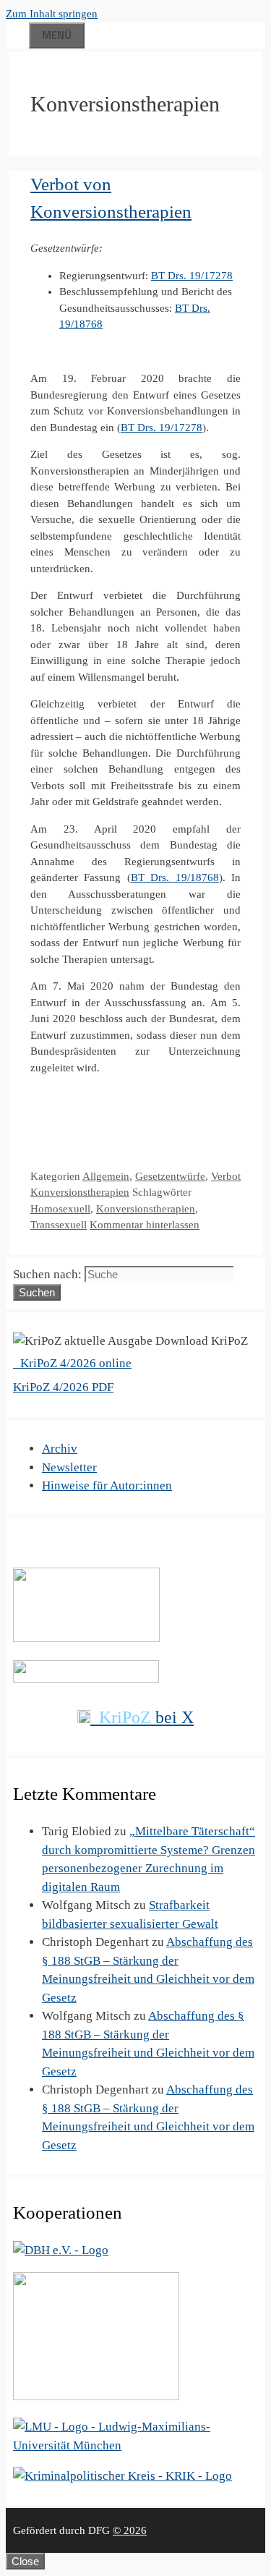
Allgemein (106, 1176)
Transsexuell (59, 1225)
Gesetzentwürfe (170, 1176)
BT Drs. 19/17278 (192, 276)
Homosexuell (60, 1209)
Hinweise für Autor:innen (107, 1485)
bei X (146, 1717)
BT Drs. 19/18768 (175, 877)
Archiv (60, 1449)
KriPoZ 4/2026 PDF (63, 1387)
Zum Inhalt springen (52, 14)
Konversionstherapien (146, 1209)
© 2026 (130, 2530)
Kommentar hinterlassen (145, 1225)
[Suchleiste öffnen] (17, 33)
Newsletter (69, 1467)
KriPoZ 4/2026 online (74, 1363)
